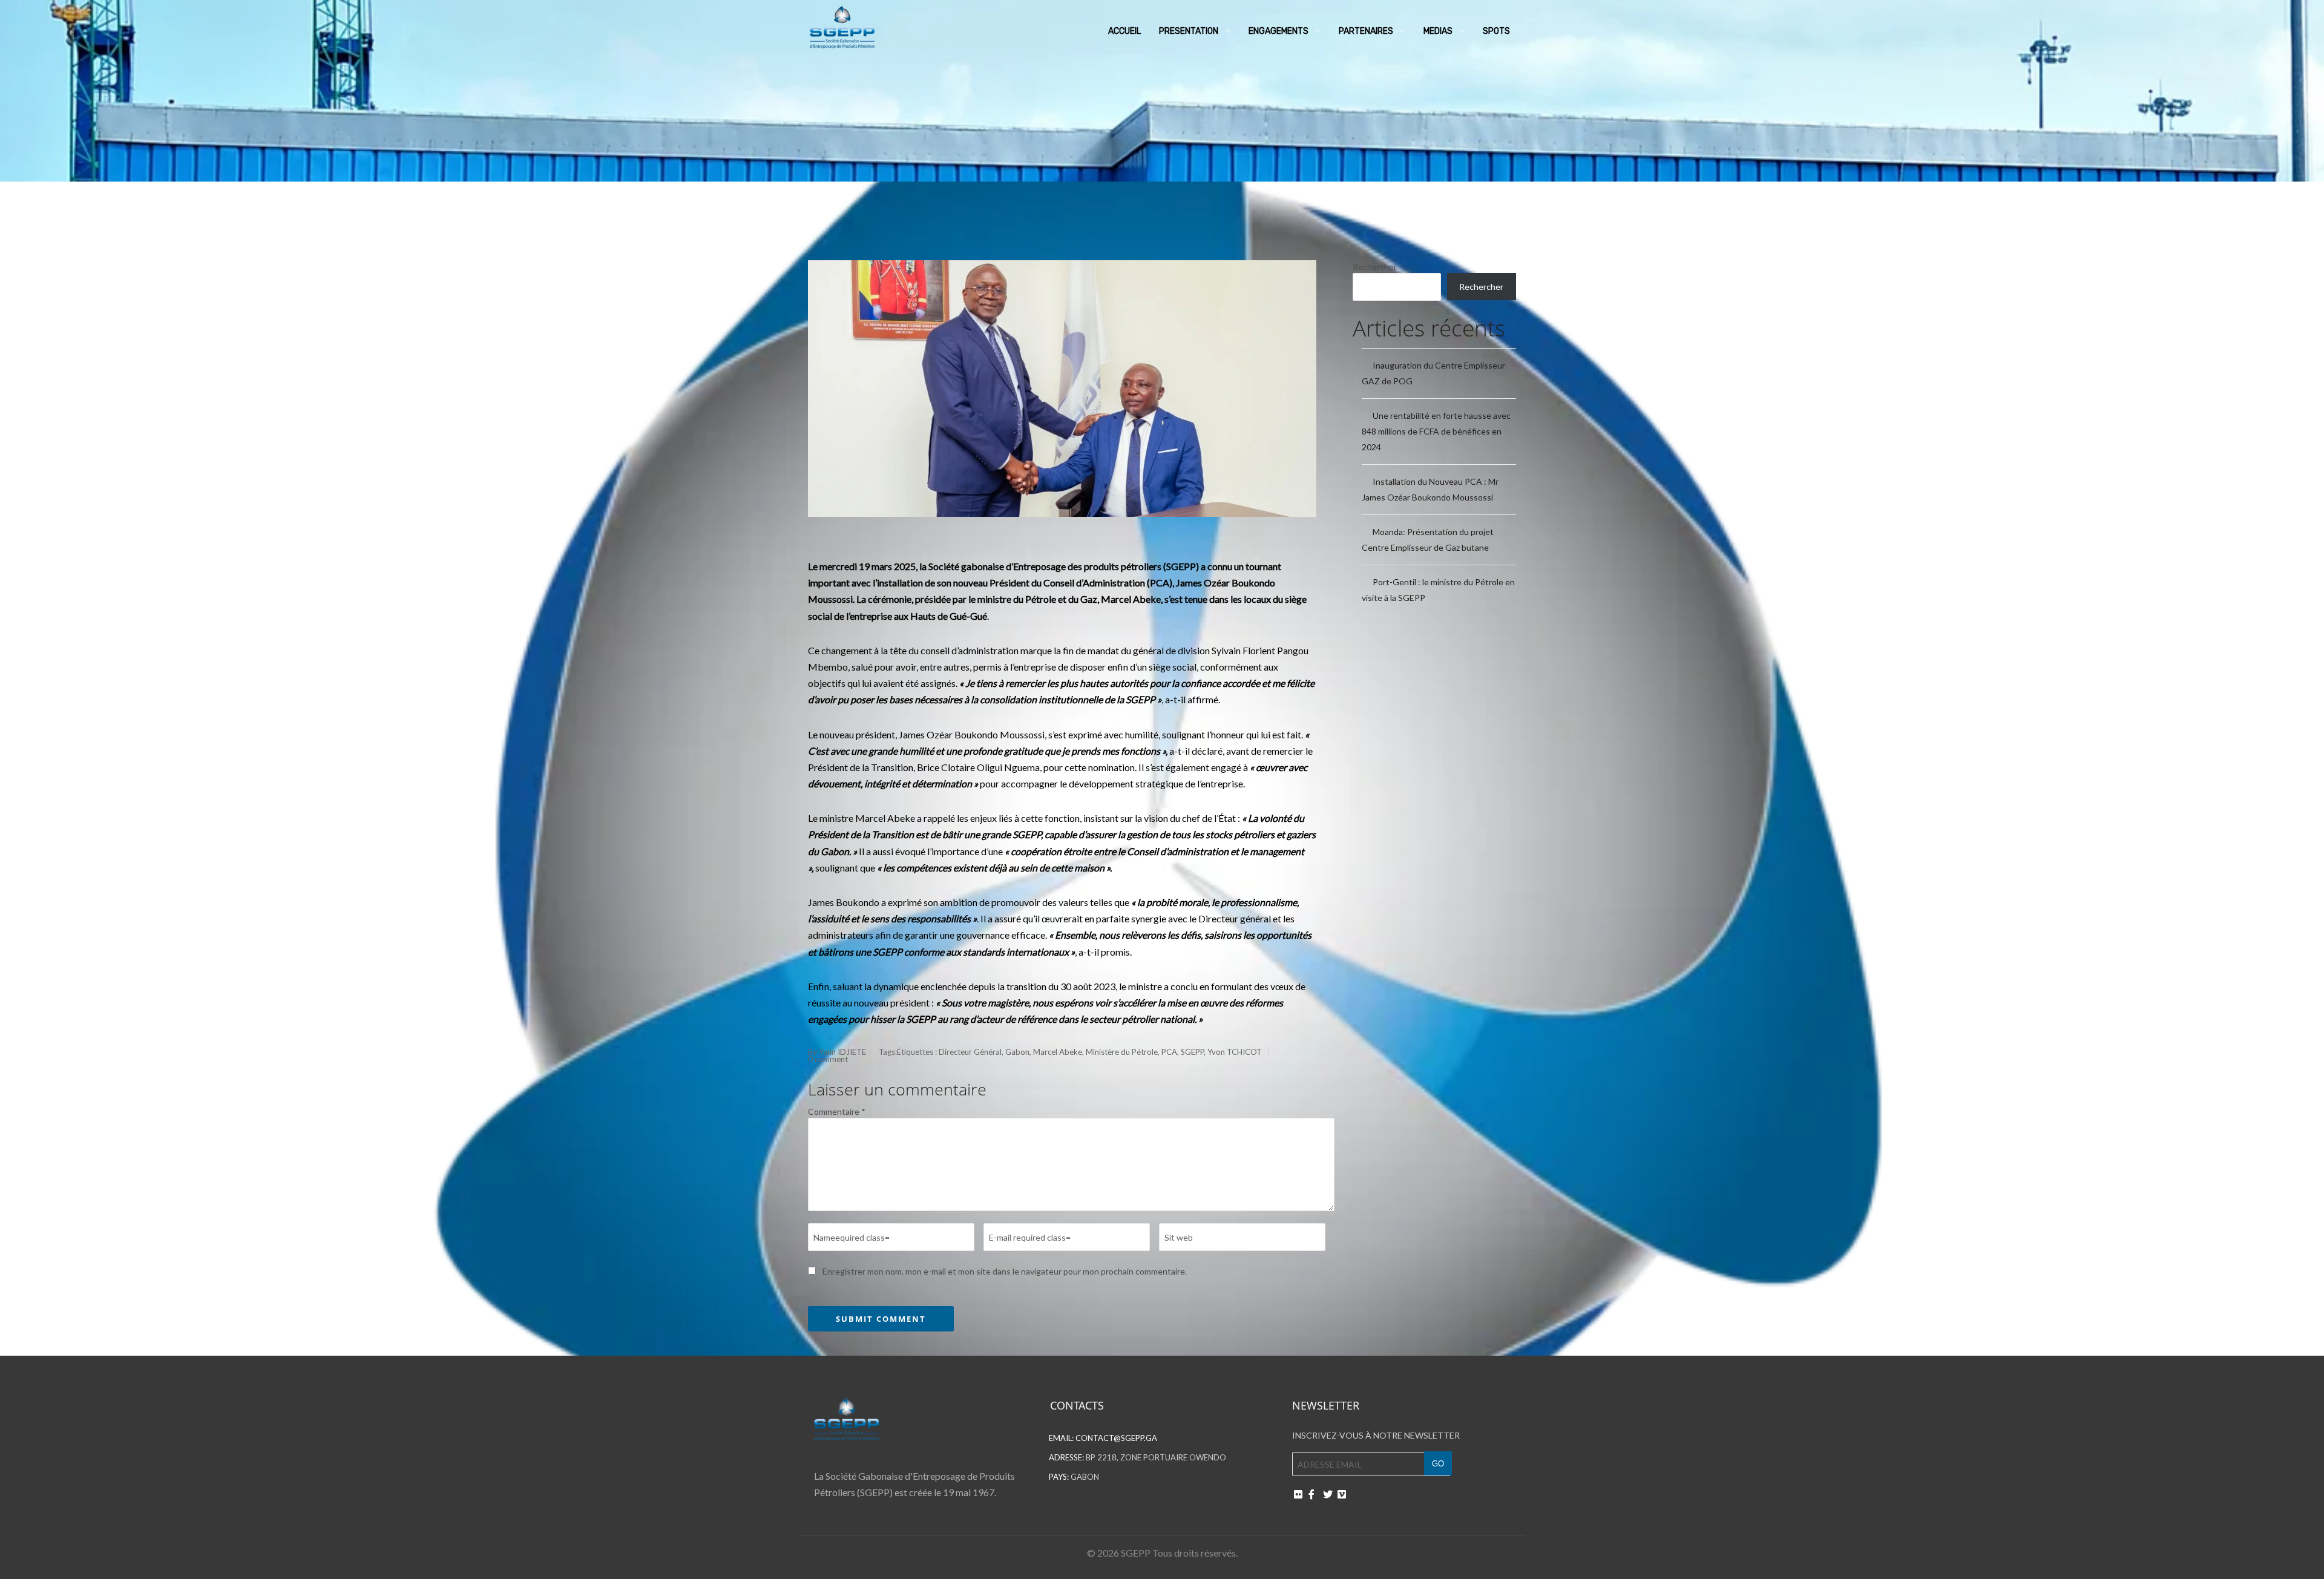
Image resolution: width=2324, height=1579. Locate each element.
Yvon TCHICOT (1235, 1052)
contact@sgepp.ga (1116, 1438)
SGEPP (1192, 1052)
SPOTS (1496, 31)
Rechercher (1375, 267)
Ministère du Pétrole (1122, 1052)
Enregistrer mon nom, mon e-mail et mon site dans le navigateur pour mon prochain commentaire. (1005, 1271)
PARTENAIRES (1366, 31)
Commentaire (837, 1111)
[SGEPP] (842, 24)
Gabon (1017, 1052)
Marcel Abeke (1058, 1052)
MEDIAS (1438, 31)
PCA (1169, 1052)
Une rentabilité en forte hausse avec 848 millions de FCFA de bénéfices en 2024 (1436, 431)
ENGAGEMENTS (1279, 31)
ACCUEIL (1124, 31)
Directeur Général (970, 1052)
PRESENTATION (1189, 31)
